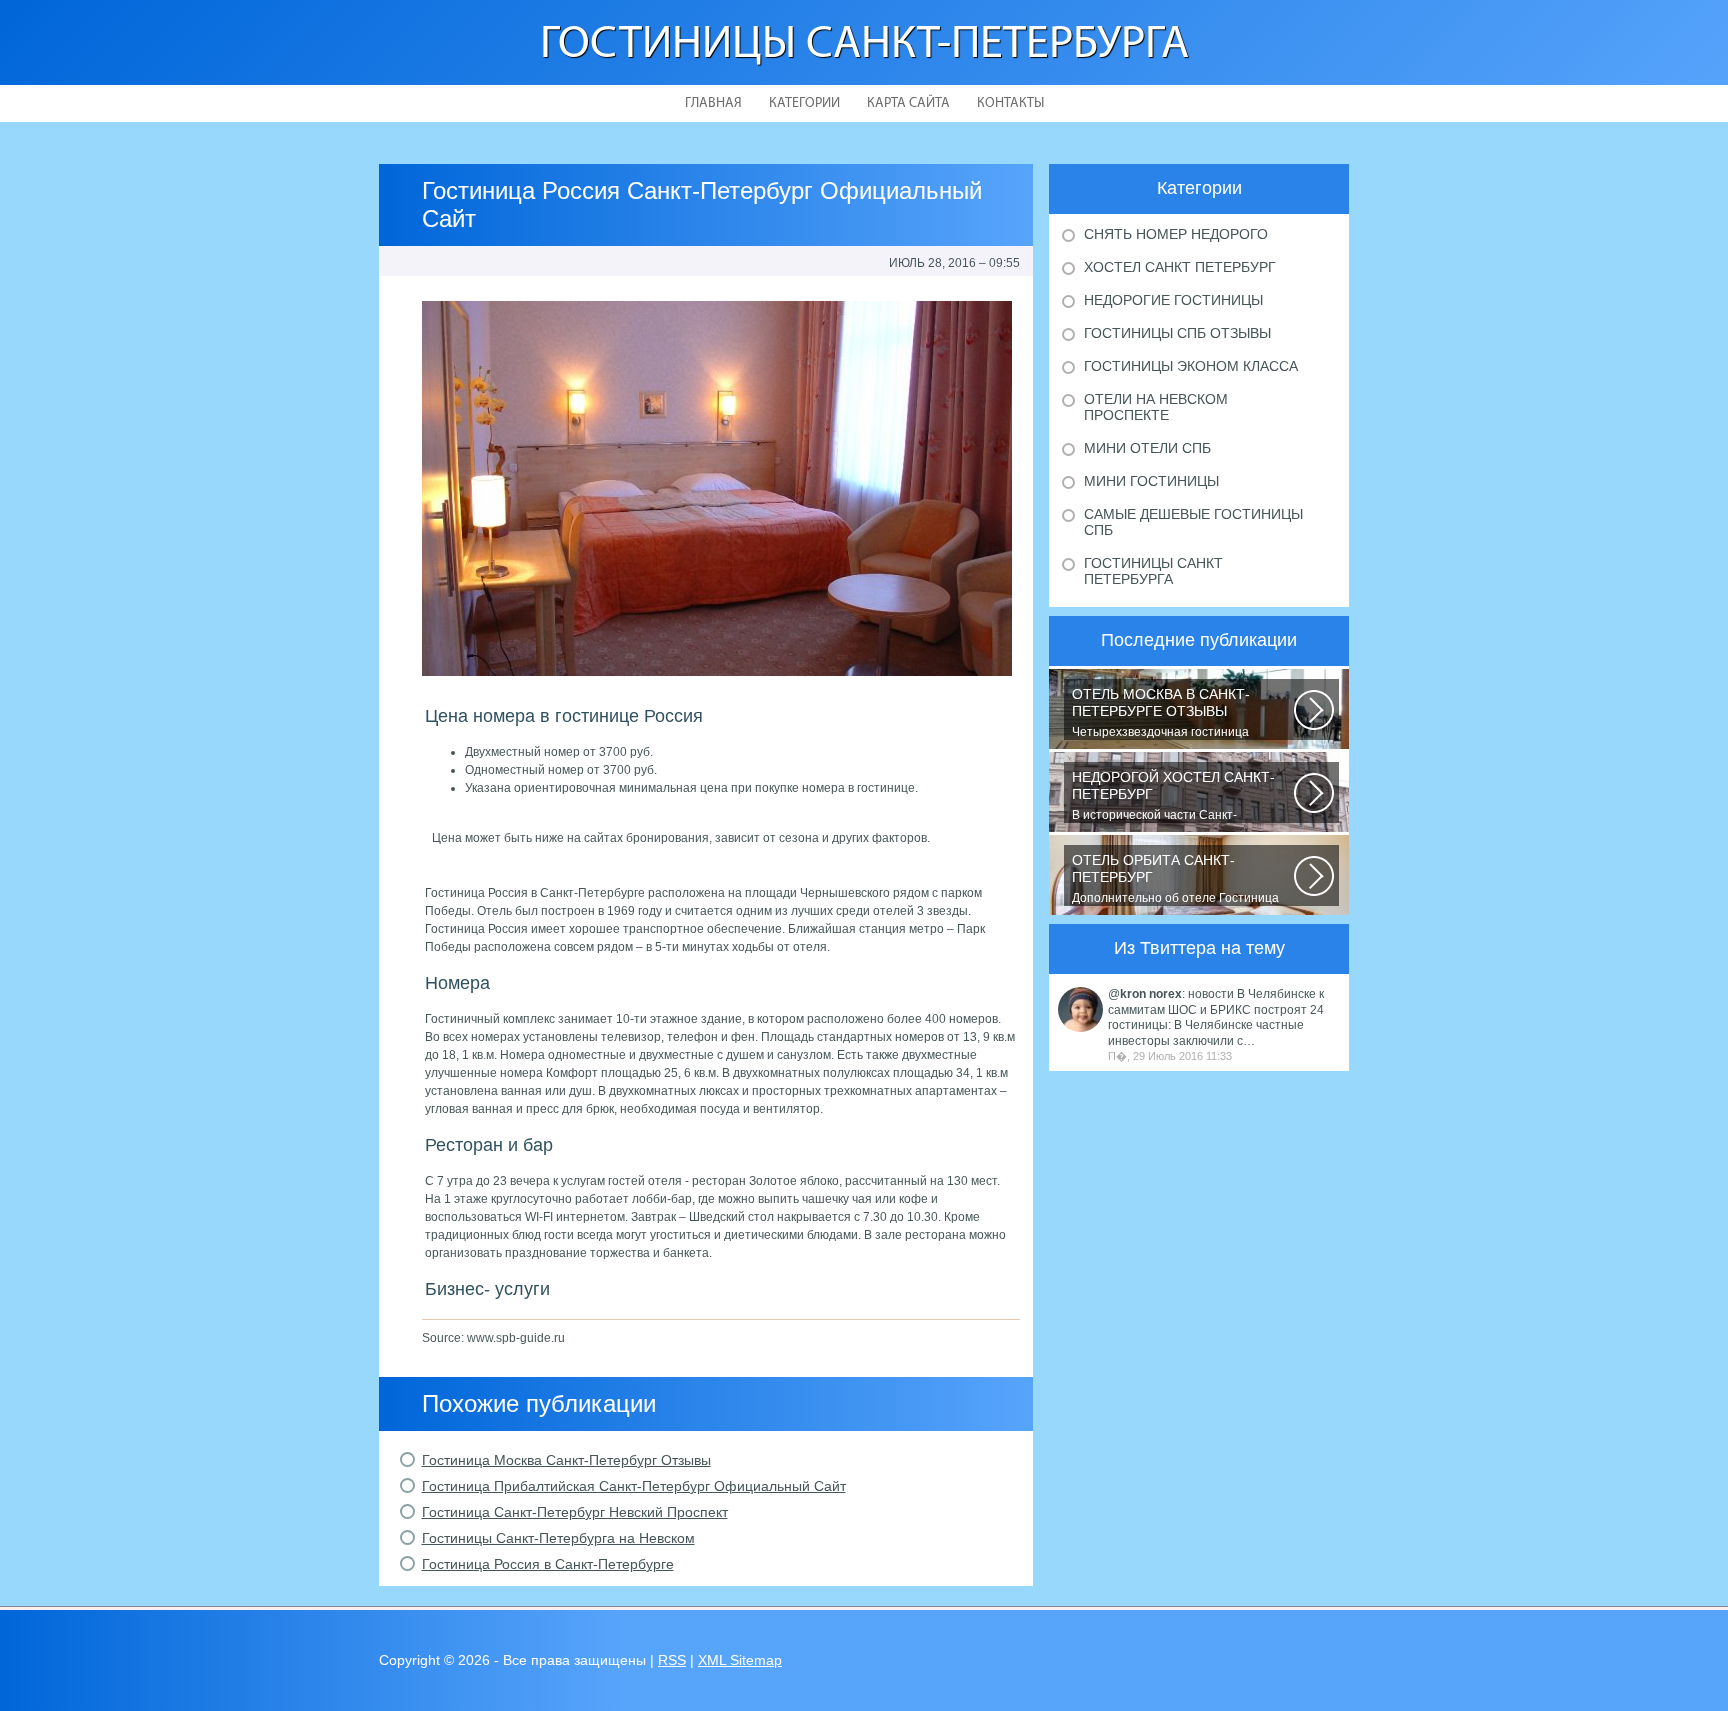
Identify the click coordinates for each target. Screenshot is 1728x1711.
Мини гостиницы (1151, 481)
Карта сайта (908, 103)
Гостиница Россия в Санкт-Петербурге (548, 1564)
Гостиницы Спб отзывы (1177, 333)
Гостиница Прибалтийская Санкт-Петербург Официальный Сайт (634, 1486)
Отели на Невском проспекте (1156, 407)
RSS (672, 1660)
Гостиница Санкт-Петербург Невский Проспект (575, 1512)
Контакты (1010, 103)
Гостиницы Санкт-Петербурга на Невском (558, 1538)
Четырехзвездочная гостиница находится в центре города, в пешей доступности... (1176, 713)
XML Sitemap (740, 1660)
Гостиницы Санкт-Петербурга (864, 45)
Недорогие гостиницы (1173, 300)
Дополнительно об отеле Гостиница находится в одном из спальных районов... (1175, 879)
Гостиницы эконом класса (1191, 366)
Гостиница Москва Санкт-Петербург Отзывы (566, 1460)
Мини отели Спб (1147, 448)
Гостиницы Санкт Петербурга (1153, 571)
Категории (804, 103)
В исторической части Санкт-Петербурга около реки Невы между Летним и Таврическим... (1174, 796)
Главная (713, 103)
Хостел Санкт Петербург (1180, 267)
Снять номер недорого (1176, 234)
